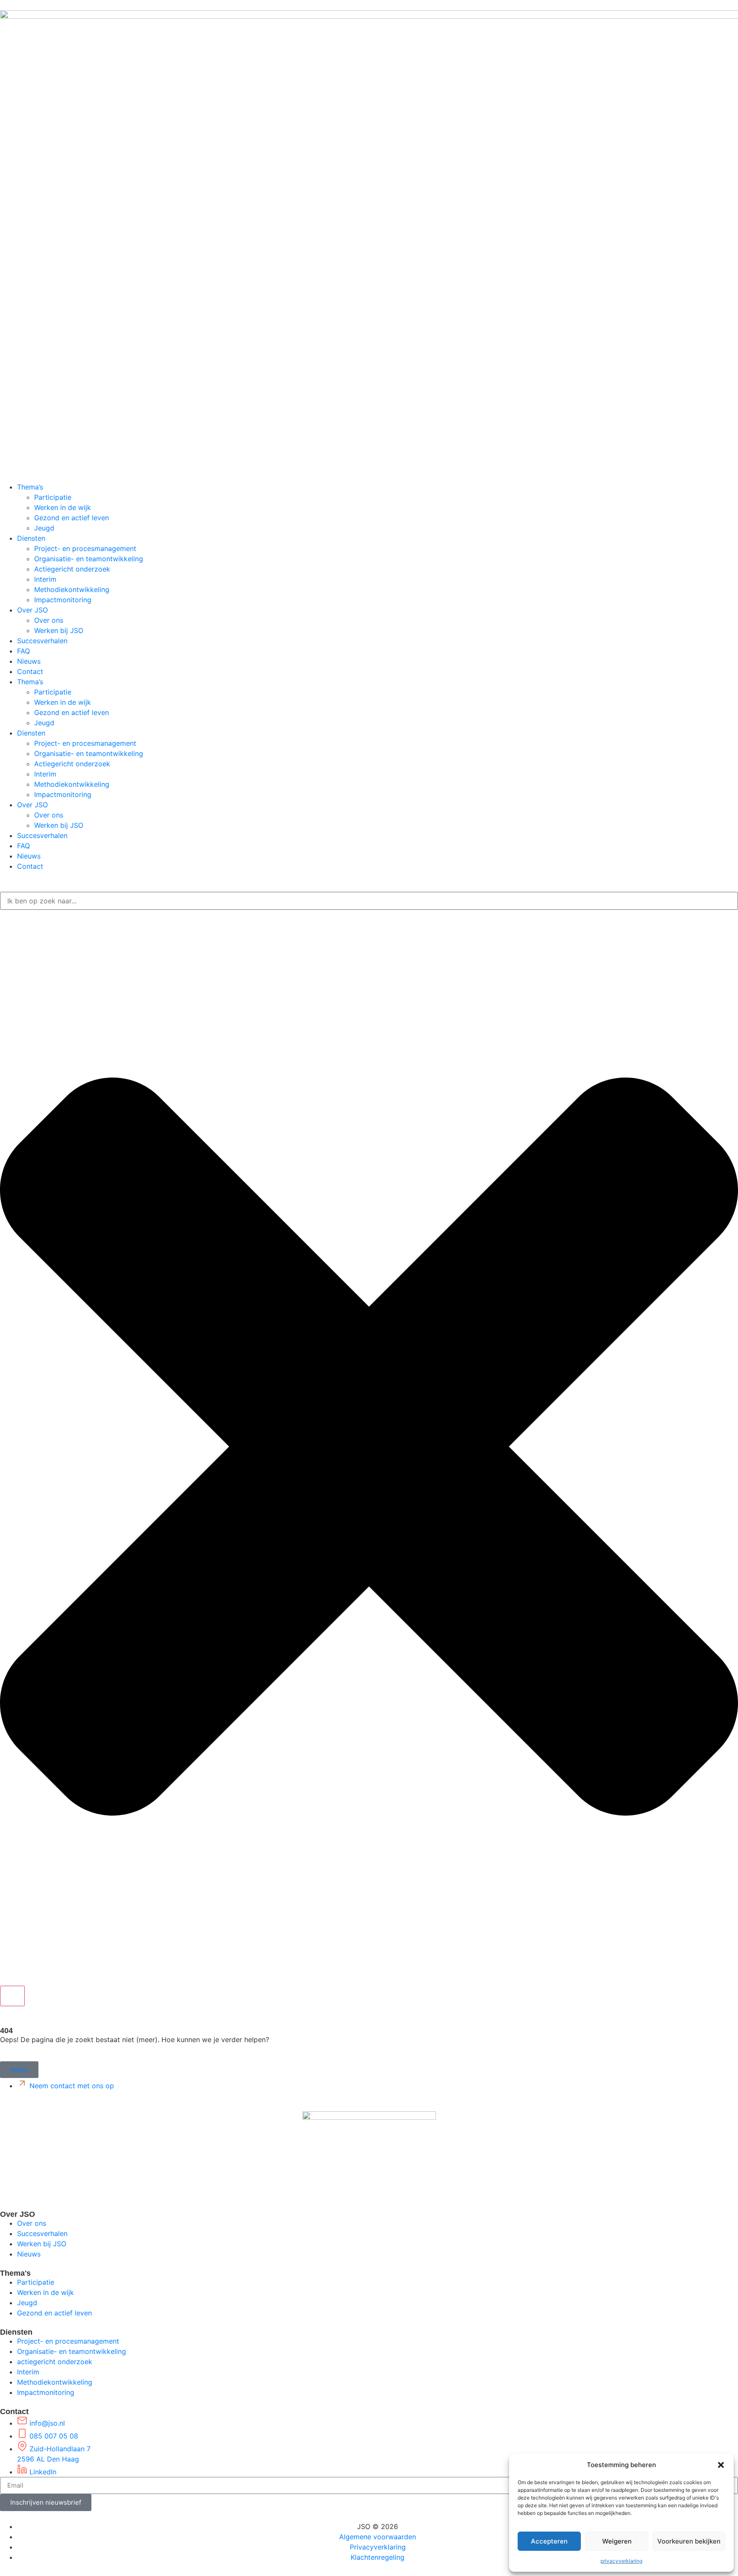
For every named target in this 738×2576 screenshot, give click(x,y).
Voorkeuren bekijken (689, 2541)
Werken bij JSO (59, 630)
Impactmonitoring (63, 600)
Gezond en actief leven (72, 518)
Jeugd (44, 528)
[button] (721, 2465)
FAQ (23, 651)
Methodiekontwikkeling (72, 589)
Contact (30, 671)
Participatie (53, 497)
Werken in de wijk (63, 507)
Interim (45, 579)
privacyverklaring (621, 2561)
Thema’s (30, 487)
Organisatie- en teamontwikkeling (89, 559)
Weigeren (617, 2541)
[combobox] (369, 901)
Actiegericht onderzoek (72, 569)
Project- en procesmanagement (85, 548)
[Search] (12, 1996)
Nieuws (29, 661)
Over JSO (32, 610)
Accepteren (549, 2541)
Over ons (49, 620)
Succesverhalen (42, 641)
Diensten (31, 538)
